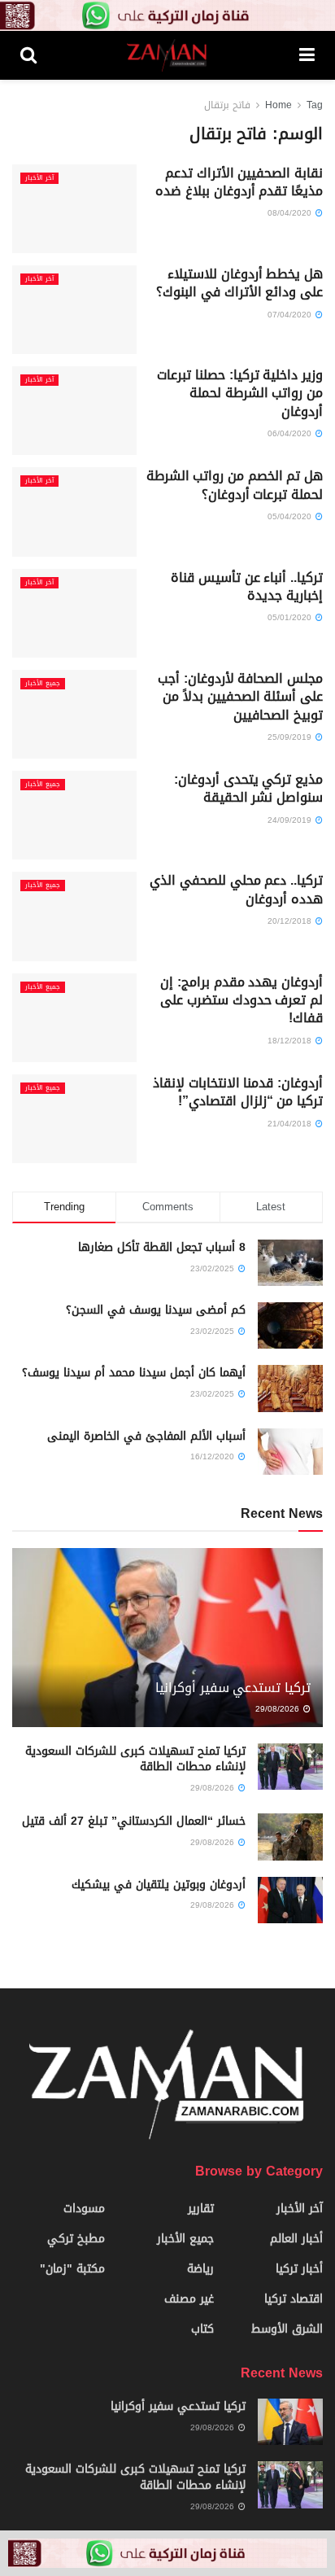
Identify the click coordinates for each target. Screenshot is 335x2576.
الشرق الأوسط (287, 2329)
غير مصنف (189, 2299)
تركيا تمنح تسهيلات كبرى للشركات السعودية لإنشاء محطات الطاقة (135, 1759)
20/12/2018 (291, 921)
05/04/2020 (291, 516)
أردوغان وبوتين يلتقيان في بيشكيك (159, 1885)
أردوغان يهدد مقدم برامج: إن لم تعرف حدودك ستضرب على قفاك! (241, 1000)
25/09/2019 (291, 737)
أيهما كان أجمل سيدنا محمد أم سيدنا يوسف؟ (134, 1373)
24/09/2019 (291, 820)
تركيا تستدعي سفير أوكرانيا (233, 1688)
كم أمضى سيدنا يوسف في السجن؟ (156, 1310)
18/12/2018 (291, 1041)
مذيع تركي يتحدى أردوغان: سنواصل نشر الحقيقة (248, 788)
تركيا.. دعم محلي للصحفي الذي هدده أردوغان (236, 889)
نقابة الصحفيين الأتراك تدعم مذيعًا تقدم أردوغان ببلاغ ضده (239, 182)
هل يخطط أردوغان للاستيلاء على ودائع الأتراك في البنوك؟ (239, 283)
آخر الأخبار (39, 178)
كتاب (202, 2329)
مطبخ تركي (76, 2239)
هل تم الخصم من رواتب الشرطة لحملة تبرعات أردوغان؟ (235, 485)
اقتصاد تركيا (294, 2299)
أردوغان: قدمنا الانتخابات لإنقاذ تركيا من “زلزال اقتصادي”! (238, 1092)
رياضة (200, 2269)
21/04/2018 (291, 1124)
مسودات (84, 2209)
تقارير (201, 2209)
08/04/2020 (291, 213)
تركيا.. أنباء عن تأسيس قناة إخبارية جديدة (247, 586)
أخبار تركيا (299, 2269)
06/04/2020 (291, 433)
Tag (315, 105)
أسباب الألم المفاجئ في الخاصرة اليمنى (146, 1436)
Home (278, 105)
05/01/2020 (291, 617)
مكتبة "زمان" (72, 2269)
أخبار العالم (296, 2239)
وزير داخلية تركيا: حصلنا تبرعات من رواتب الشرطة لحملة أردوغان (240, 393)
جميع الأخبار (43, 684)
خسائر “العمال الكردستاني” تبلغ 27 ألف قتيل (134, 1821)
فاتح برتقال (227, 105)
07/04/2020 (291, 315)
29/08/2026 (278, 1709)
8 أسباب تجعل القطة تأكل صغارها (162, 1247)
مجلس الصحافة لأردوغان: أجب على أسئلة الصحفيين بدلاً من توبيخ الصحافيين (240, 697)
